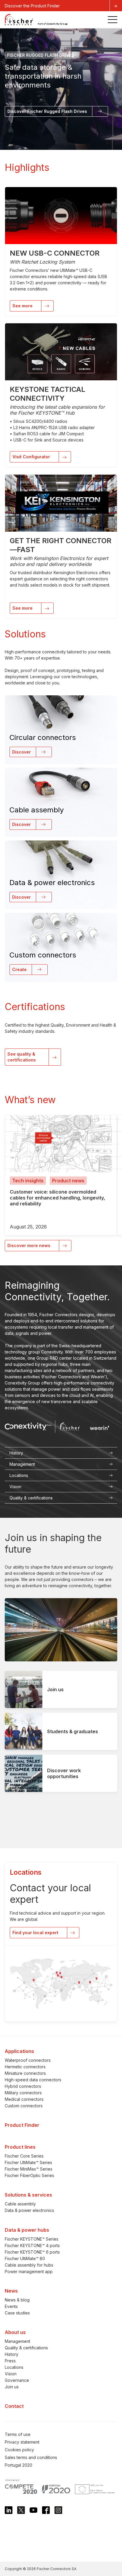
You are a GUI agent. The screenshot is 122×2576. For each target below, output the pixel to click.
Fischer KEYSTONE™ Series (32, 2239)
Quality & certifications (26, 2348)
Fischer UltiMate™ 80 (25, 2258)
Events (11, 2306)
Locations (14, 2367)
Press (10, 2361)
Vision (11, 2374)
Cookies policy (19, 2450)
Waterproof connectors (28, 2060)
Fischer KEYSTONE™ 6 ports (32, 2252)
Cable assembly (20, 2204)
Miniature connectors (25, 2073)
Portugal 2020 (19, 2465)
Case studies (17, 2313)
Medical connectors (24, 2099)
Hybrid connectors (23, 2086)
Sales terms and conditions (31, 2457)
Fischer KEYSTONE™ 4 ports (32, 2245)
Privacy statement (22, 2442)
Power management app (29, 2271)
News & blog (17, 2300)
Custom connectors (24, 2106)
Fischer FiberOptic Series (29, 2175)
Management (17, 2341)
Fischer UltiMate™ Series (28, 2162)
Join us (12, 2387)
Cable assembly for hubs (29, 2265)
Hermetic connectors (25, 2067)
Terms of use (18, 2434)
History (12, 2354)
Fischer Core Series (24, 2156)
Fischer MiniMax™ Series (29, 2169)
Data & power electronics (29, 2210)
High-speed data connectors (33, 2080)
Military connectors (23, 2093)
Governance (17, 2380)
